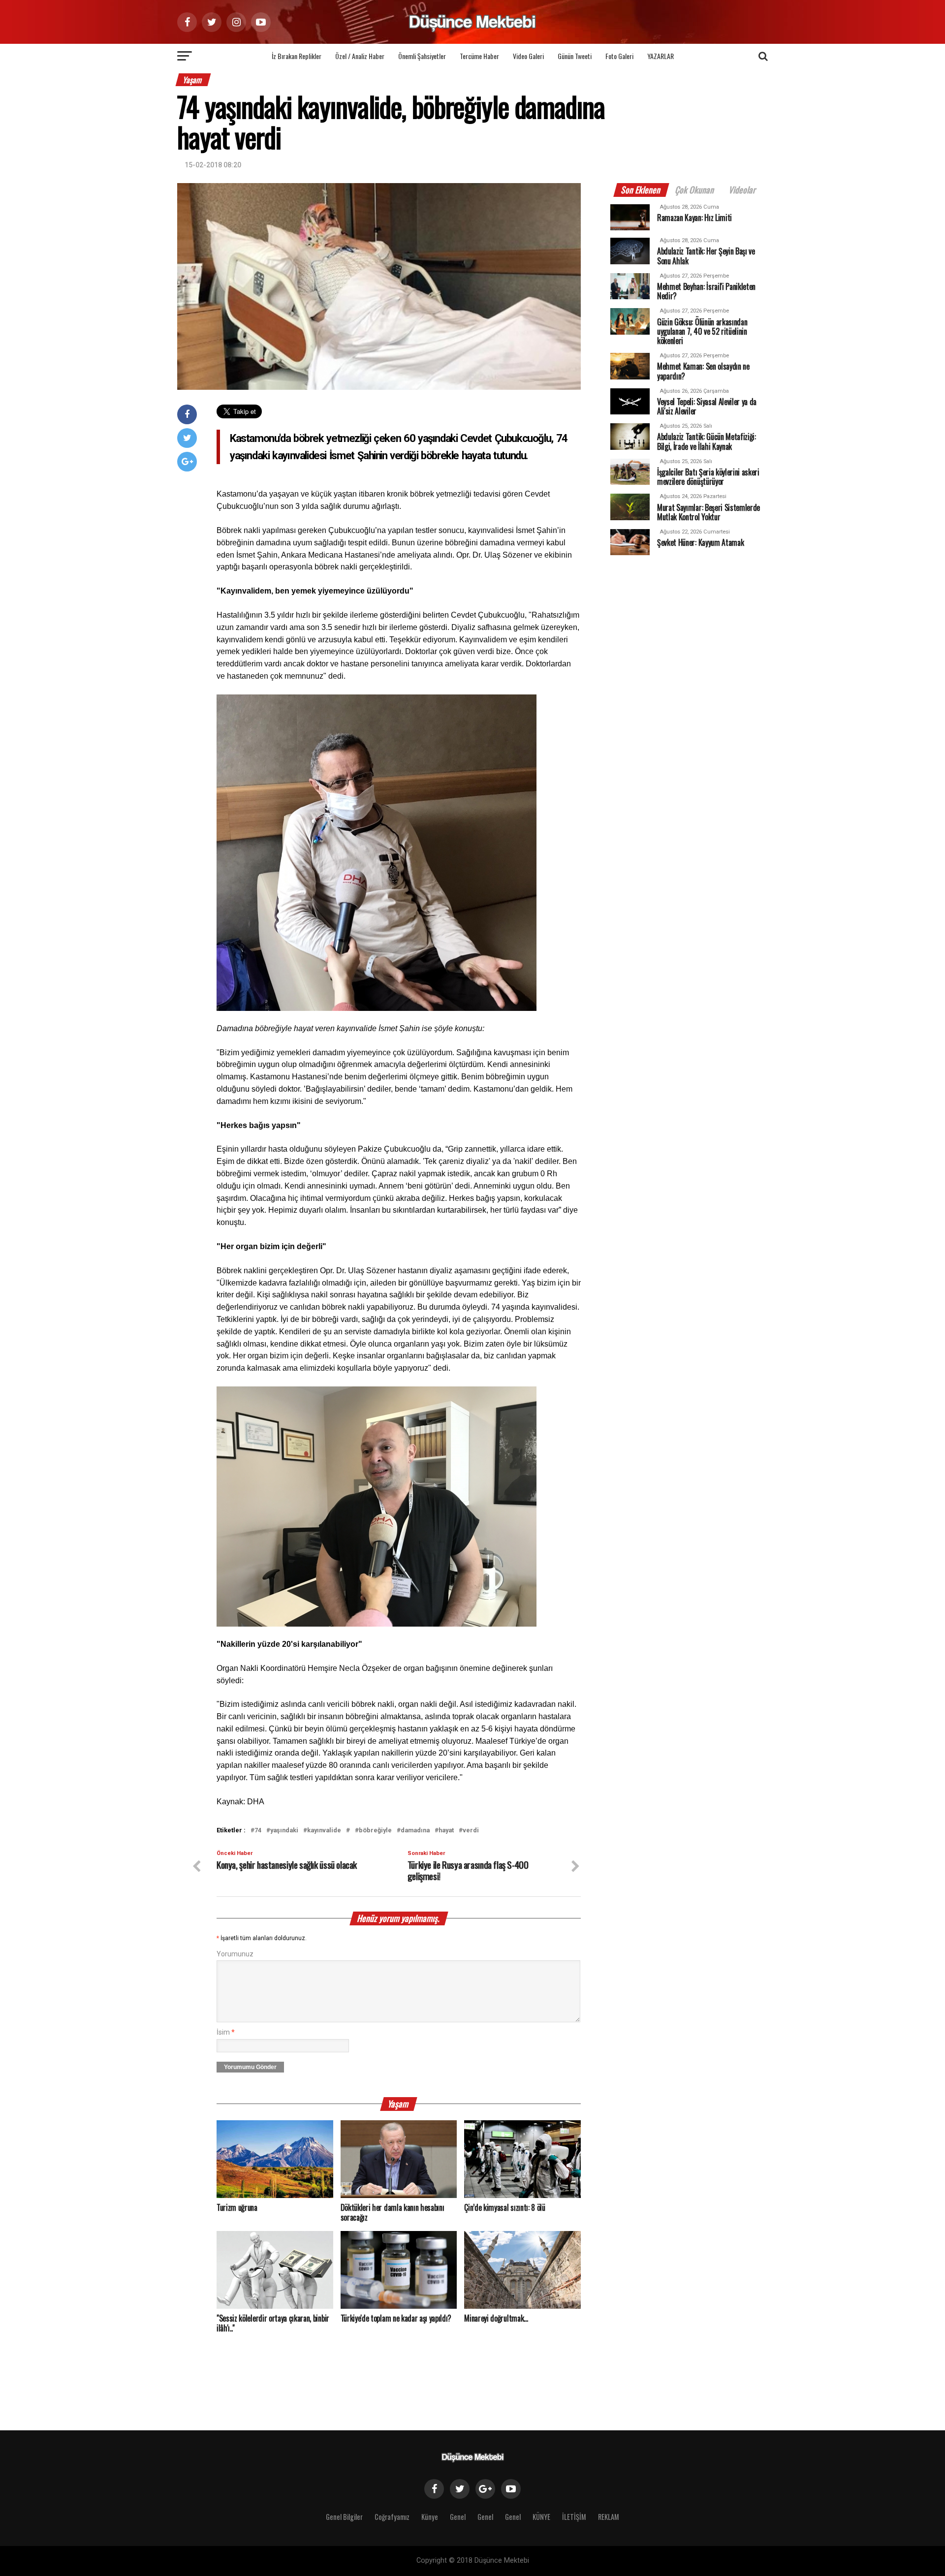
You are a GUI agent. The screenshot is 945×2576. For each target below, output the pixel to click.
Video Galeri (528, 56)
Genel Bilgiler (344, 2517)
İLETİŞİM (574, 2517)
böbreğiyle (375, 1831)
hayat (446, 1831)
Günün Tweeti (575, 56)
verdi (471, 1831)
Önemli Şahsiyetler (422, 56)
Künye (430, 2517)
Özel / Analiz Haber (360, 56)
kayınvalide (324, 1831)
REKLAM (609, 2517)
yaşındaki (284, 1831)
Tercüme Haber (479, 56)
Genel (458, 2517)
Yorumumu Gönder (250, 2067)
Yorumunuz (235, 1954)
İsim (226, 2032)
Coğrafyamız (392, 2517)
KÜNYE (541, 2517)
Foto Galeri (619, 56)
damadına (415, 1831)
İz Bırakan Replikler (297, 56)
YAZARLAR (661, 56)
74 (258, 1831)
